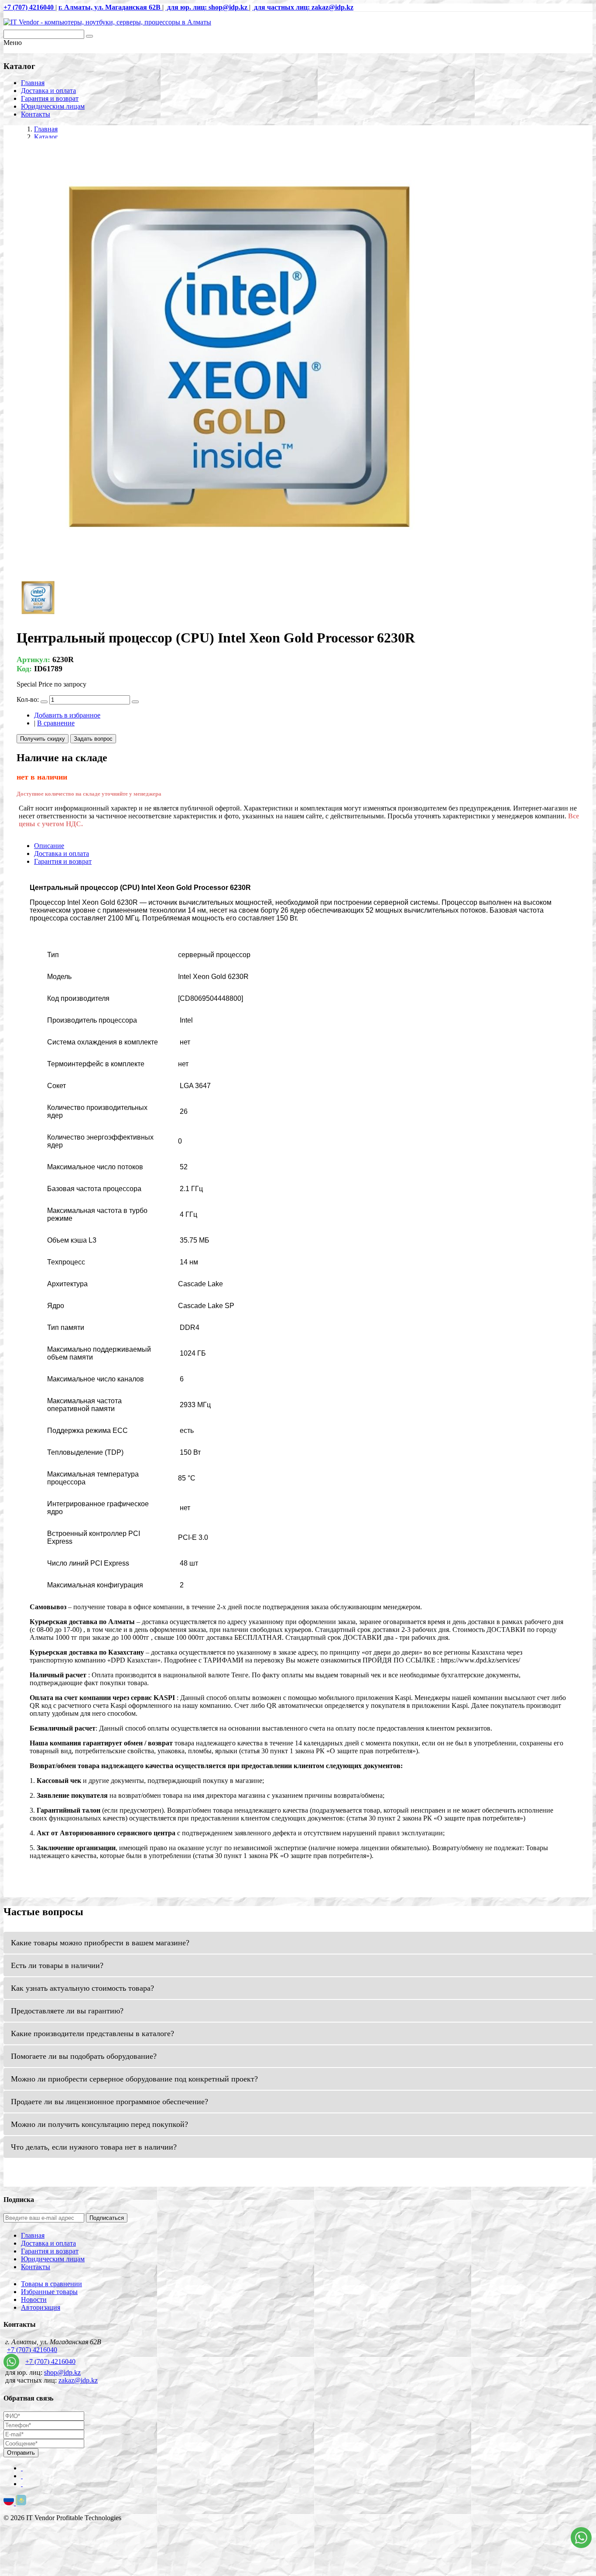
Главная (33, 83)
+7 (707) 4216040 (32, 2350)
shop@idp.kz (62, 2372)
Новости (34, 2300)
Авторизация (41, 2307)
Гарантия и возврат (50, 98)
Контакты (36, 114)
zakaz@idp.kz (78, 2380)
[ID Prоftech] (107, 22)
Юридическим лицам (53, 106)
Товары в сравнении (51, 2284)
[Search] (89, 36)
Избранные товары (49, 2292)
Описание (49, 846)
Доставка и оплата (48, 91)
